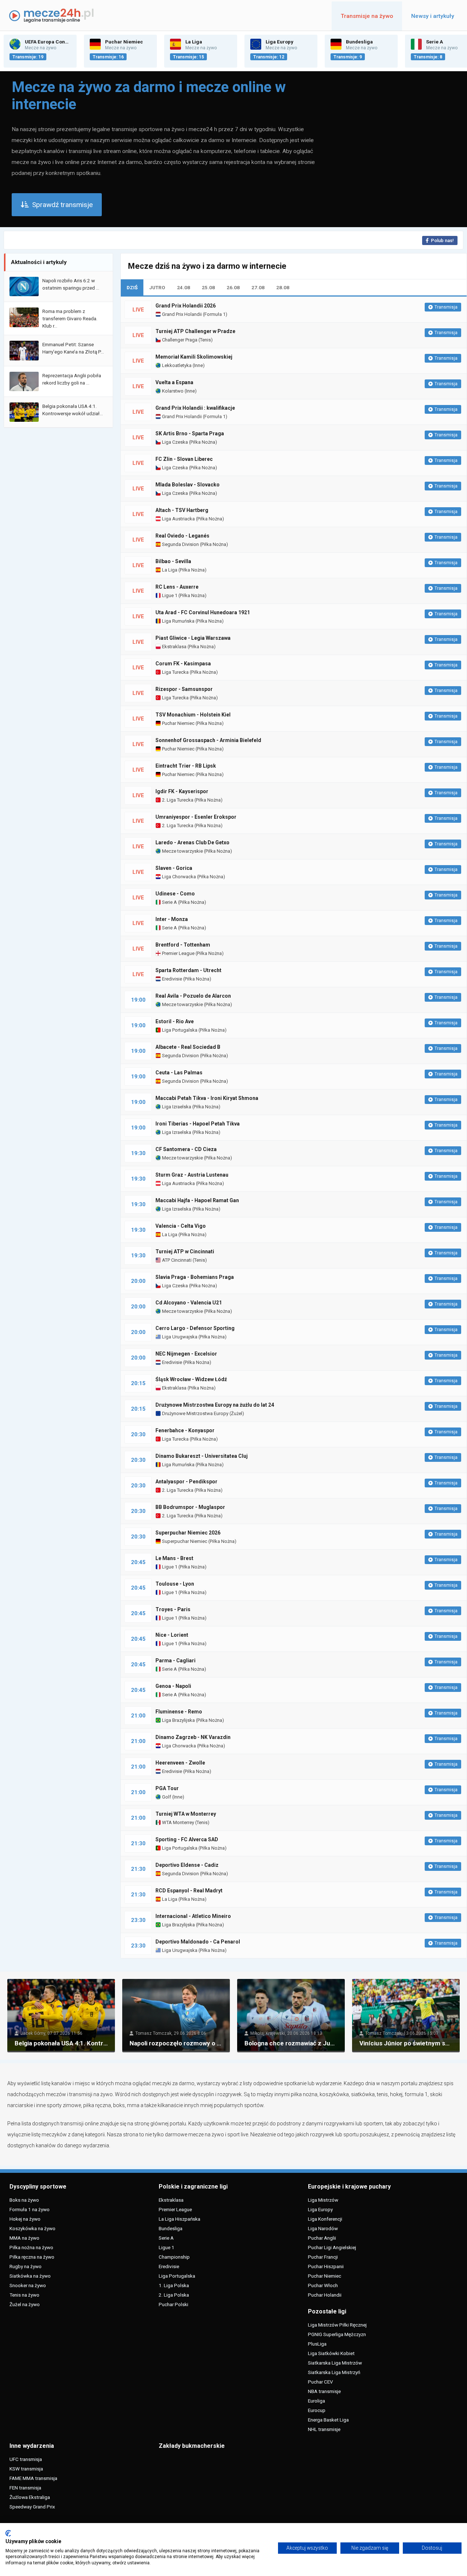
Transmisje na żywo (367, 16)
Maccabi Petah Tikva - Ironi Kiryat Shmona (207, 1098)
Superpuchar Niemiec (184, 1541)
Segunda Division (180, 544)
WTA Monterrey (177, 1822)
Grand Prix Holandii (181, 314)
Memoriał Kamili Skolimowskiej (194, 357)
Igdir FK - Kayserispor (182, 791)
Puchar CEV (321, 2382)
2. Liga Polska (174, 2295)
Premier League (178, 953)
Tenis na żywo (24, 2295)
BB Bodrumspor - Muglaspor (190, 1507)
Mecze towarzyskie (182, 851)
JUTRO (157, 287)
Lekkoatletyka (176, 365)
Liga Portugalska (179, 1030)
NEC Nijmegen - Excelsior (186, 1354)
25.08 (208, 287)
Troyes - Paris (173, 1609)
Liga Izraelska (176, 1107)
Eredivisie (171, 979)
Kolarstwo (172, 391)
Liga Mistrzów (323, 2200)
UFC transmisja (26, 2459)
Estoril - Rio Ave (175, 1021)
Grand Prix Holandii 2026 (186, 306)
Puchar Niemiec (178, 723)
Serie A (169, 902)
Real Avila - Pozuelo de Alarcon (193, 996)
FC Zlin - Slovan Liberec (184, 459)
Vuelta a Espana (174, 382)
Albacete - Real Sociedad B (188, 1047)
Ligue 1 (169, 595)
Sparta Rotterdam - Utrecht (188, 970)
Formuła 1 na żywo (30, 2209)
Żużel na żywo (25, 2304)
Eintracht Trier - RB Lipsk (186, 766)
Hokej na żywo (25, 2219)
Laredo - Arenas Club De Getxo (192, 842)
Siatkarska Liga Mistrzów (335, 2363)
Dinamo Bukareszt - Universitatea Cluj (202, 1456)
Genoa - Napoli (173, 1686)
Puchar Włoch (323, 2285)
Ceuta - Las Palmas (179, 1073)
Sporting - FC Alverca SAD (187, 1839)
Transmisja (446, 307)
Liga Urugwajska (179, 1337)
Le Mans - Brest (174, 1558)
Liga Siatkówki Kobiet (331, 2353)
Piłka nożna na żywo (31, 2247)
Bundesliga (171, 2228)
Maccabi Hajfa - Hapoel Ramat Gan (197, 1200)
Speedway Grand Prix (32, 2507)
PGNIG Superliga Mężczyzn (337, 2334)
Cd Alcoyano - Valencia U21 (189, 1303)
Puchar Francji (323, 2257)
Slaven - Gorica (174, 868)
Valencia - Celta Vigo (181, 1226)
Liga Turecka (175, 672)
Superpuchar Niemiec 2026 (188, 1533)
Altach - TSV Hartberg (182, 510)
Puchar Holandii (325, 2295)
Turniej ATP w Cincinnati (185, 1251)
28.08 (283, 287)
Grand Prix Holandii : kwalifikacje (195, 408)
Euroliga (317, 2401)
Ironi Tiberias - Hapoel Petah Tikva (198, 1124)
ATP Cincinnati (176, 1260)
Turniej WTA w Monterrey (186, 1814)
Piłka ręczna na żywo (32, 2257)
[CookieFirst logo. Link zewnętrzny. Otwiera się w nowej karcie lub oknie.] (8, 2533)
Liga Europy (320, 2209)
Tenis (205, 340)
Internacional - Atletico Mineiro (193, 1916)
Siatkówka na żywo (30, 2276)
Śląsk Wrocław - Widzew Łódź (191, 1379)
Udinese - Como (175, 894)
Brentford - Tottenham (183, 945)
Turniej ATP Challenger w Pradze (195, 331)
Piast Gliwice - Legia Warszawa (193, 638)
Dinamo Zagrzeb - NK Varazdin (193, 1737)
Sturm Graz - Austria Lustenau (192, 1175)
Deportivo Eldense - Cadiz (187, 1865)
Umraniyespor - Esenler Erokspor (196, 817)
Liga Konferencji (325, 2219)
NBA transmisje (324, 2391)
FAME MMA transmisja (33, 2478)
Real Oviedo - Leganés (182, 536)
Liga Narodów (323, 2228)
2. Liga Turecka (177, 800)
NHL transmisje (324, 2429)
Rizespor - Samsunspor (184, 689)
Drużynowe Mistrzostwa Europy (195, 1413)
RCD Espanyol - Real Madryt (189, 1891)
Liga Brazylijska (178, 1720)
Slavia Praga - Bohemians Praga (195, 1277)
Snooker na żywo (28, 2285)
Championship (174, 2257)
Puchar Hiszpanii (326, 2266)
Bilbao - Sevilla (173, 561)
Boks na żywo (24, 2200)
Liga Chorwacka (178, 877)
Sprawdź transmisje (62, 205)
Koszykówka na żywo (32, 2228)
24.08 (184, 287)
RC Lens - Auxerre (177, 587)
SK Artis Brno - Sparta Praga (190, 433)
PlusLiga (317, 2344)
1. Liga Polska (174, 2285)
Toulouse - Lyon (175, 1584)
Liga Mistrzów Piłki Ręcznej (337, 2325)
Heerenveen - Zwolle (180, 1763)
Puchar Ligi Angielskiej (332, 2247)
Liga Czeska (174, 442)
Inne (198, 365)
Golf (166, 1797)
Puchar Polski (173, 2304)
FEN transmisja (25, 2488)
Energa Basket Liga (328, 2420)
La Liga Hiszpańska (180, 2219)
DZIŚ (132, 287)
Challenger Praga (179, 340)
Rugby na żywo (26, 2266)
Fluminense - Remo (179, 1712)
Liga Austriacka (178, 519)
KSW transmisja (26, 2469)
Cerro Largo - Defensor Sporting (195, 1328)
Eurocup (317, 2410)
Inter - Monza (172, 919)
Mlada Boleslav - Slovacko (188, 485)
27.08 (258, 287)
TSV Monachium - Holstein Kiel (193, 715)
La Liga (169, 570)
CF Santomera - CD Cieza (186, 1149)
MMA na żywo (24, 2238)
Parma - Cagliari (175, 1660)
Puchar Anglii (322, 2238)
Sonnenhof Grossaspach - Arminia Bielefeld (208, 740)
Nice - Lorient (172, 1635)
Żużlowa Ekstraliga (30, 2497)
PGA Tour (167, 1788)
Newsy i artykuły (433, 16)
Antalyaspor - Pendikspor (186, 1482)
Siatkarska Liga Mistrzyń (334, 2372)
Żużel (237, 1413)
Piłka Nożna (203, 442)
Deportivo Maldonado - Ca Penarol (198, 1942)
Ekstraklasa (174, 647)
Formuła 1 (215, 314)
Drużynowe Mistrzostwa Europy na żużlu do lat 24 (215, 1405)
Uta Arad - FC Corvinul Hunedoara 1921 (203, 612)
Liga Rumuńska (178, 621)
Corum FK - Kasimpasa (183, 664)
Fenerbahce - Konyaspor (185, 1430)
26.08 (233, 287)
